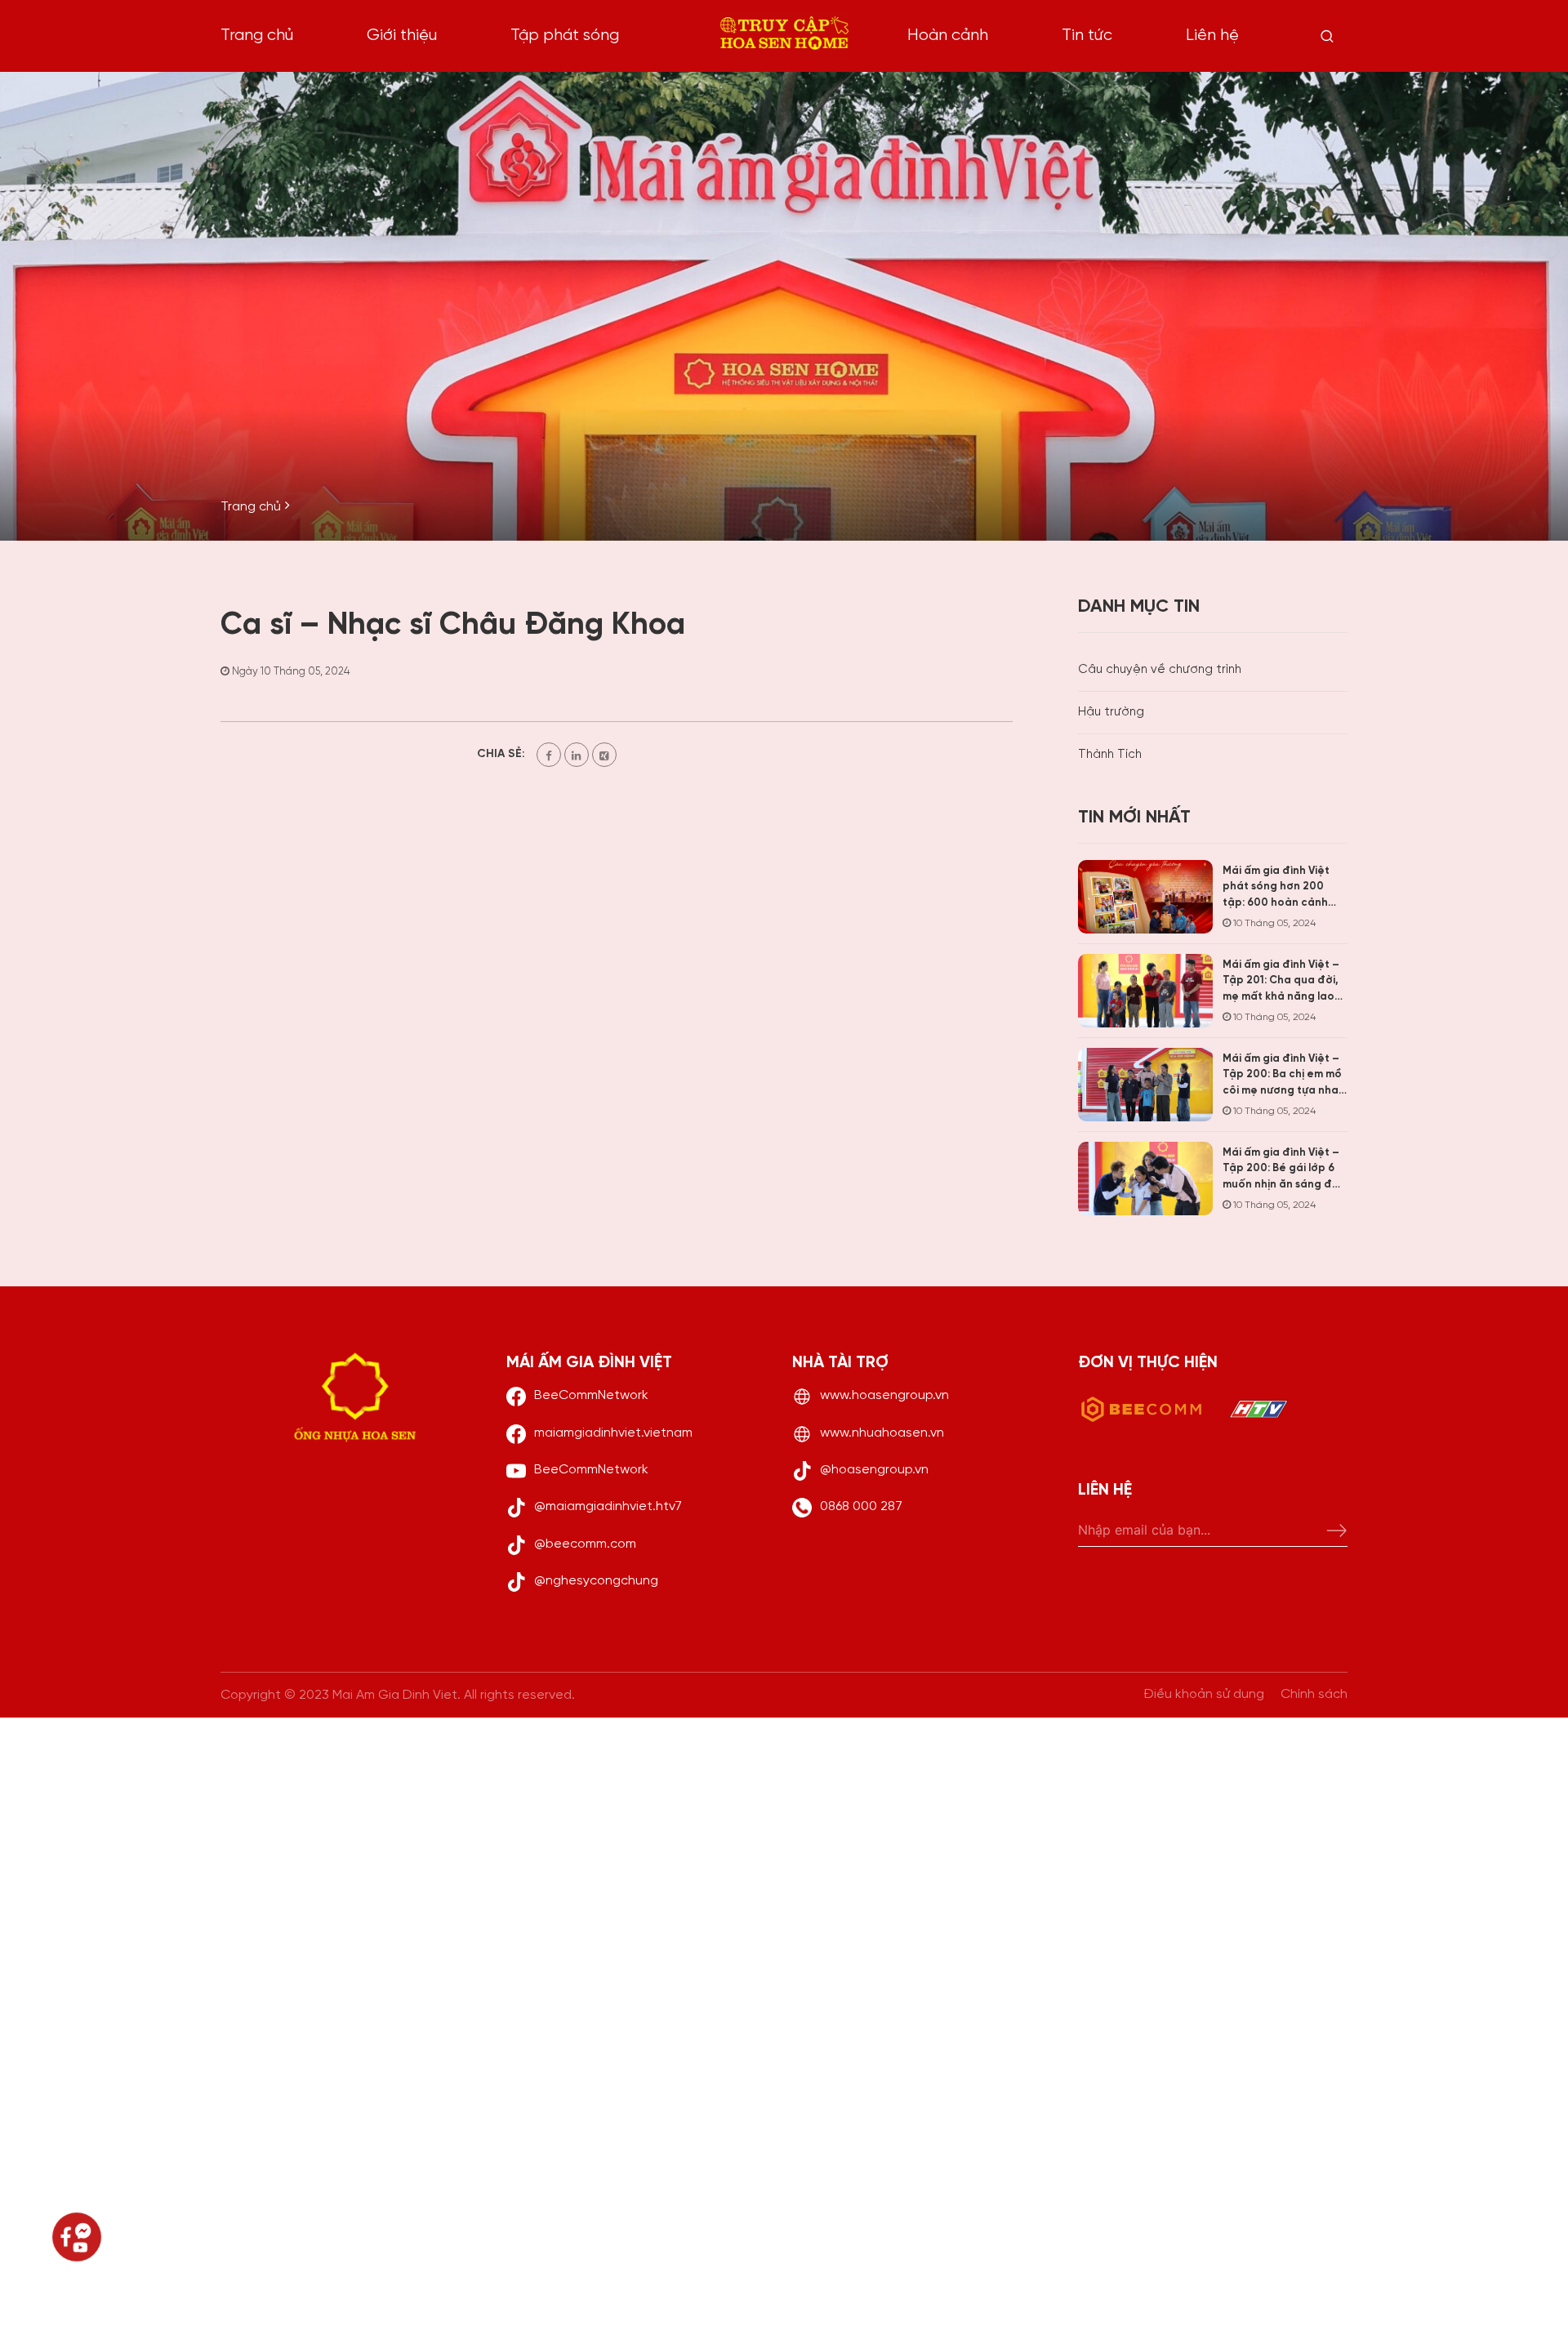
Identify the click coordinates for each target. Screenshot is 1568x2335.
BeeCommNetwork (591, 1395)
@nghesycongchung (596, 1581)
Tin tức (1087, 36)
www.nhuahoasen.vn (882, 1433)
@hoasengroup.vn (874, 1470)
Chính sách (1314, 1694)
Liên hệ (1212, 36)
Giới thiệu (402, 36)
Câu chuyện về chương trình (1160, 670)
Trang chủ (257, 36)
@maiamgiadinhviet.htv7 (608, 1506)
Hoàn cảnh (948, 36)
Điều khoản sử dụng (1204, 1694)
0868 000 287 (861, 1506)
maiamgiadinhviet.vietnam (613, 1433)
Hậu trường (1111, 712)
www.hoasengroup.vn (884, 1395)
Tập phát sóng (565, 36)
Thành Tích (1110, 755)
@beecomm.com (585, 1544)
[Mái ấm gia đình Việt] (784, 36)
